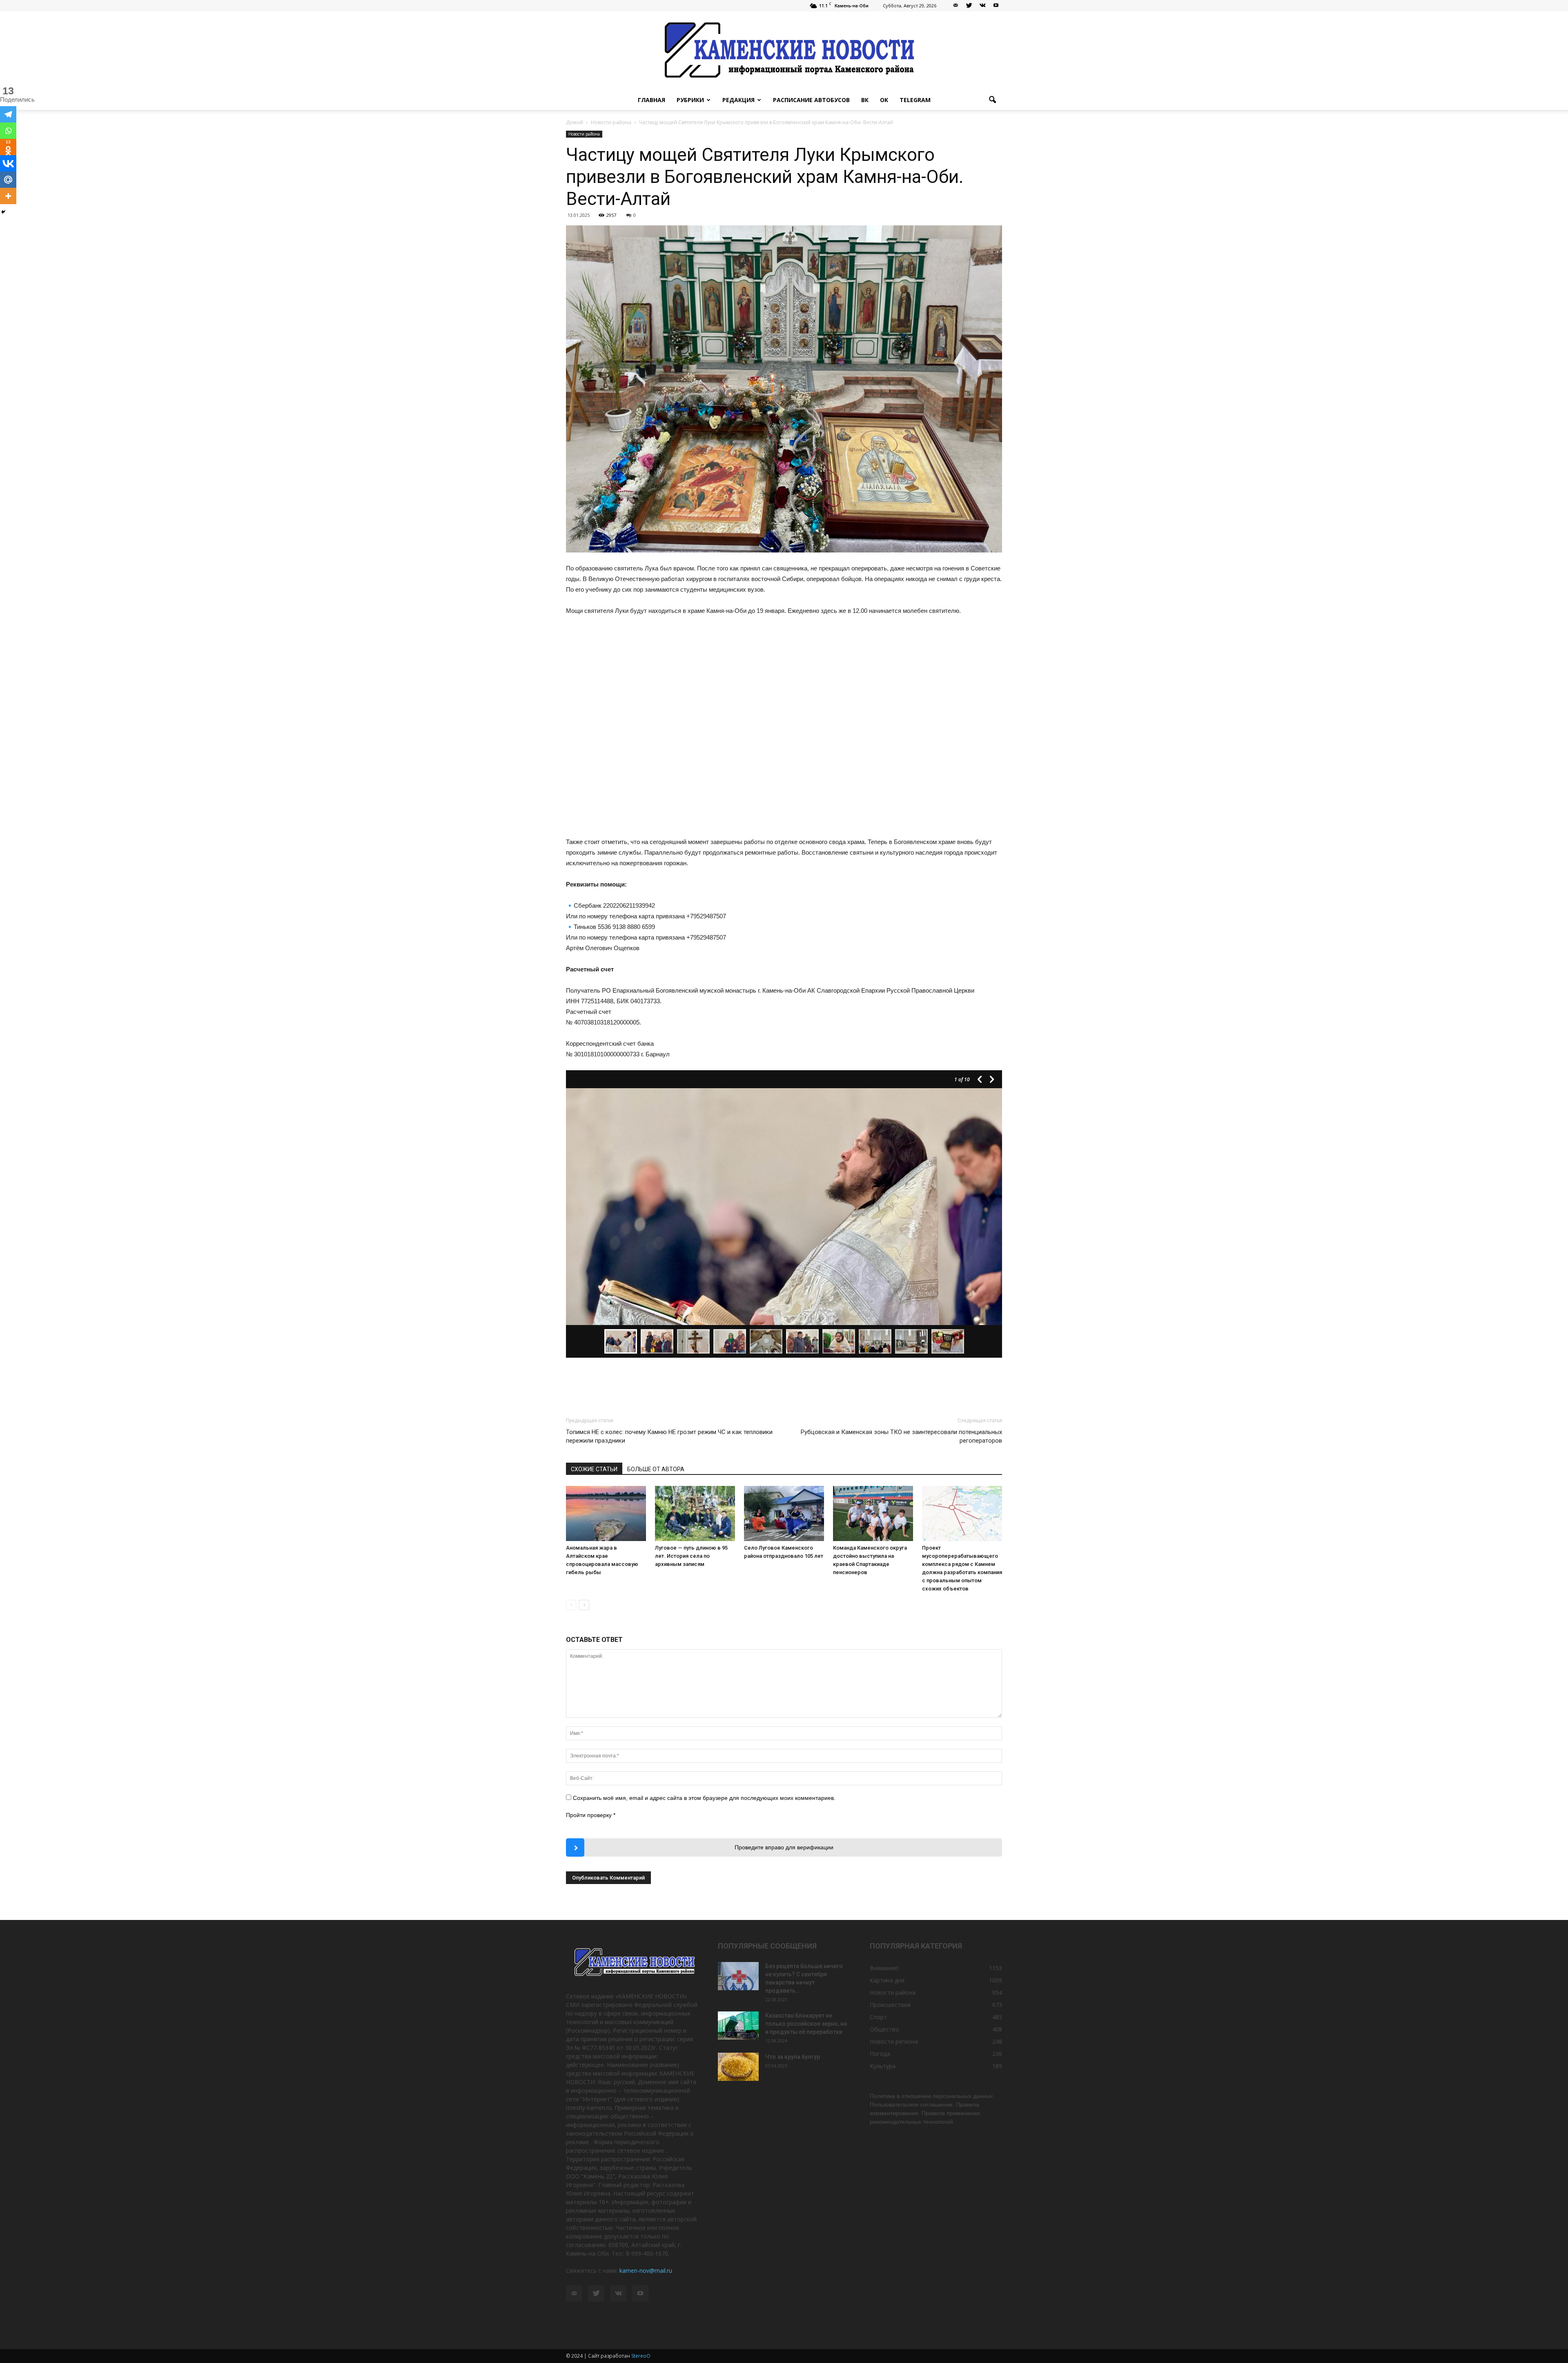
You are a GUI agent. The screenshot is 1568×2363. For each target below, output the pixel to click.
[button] (992, 100)
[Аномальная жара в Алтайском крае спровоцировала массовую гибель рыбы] (606, 1513)
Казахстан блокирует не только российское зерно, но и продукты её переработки (806, 2024)
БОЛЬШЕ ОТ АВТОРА (656, 1469)
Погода (880, 2054)
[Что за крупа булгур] (738, 2067)
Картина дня (887, 1980)
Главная (651, 100)
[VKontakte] (982, 6)
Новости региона (894, 2041)
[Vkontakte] (8, 163)
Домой (575, 122)
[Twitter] (969, 6)
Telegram (915, 100)
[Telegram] (8, 114)
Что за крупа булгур (793, 2057)
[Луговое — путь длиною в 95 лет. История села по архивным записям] (695, 1513)
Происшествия (890, 2005)
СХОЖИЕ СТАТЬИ (594, 1469)
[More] (8, 196)
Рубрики (690, 100)
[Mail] (955, 6)
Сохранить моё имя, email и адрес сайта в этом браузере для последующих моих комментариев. (704, 1798)
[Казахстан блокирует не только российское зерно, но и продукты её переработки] (738, 2026)
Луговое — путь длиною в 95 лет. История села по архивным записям (691, 1556)
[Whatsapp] (8, 131)
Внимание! (884, 1968)
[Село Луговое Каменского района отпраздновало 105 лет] (784, 1513)
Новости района (584, 134)
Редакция (738, 100)
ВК (865, 100)
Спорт (878, 2017)
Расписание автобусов (811, 100)
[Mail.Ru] (8, 180)
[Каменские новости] (784, 51)
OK (884, 100)
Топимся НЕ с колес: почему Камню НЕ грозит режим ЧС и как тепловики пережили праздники (669, 1436)
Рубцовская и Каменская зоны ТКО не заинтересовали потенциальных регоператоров (901, 1436)
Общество (884, 2029)
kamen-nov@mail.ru (646, 2271)
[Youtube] (996, 6)
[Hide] (3, 212)
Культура (883, 2066)
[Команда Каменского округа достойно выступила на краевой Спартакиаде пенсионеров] (873, 1513)
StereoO (641, 2356)
